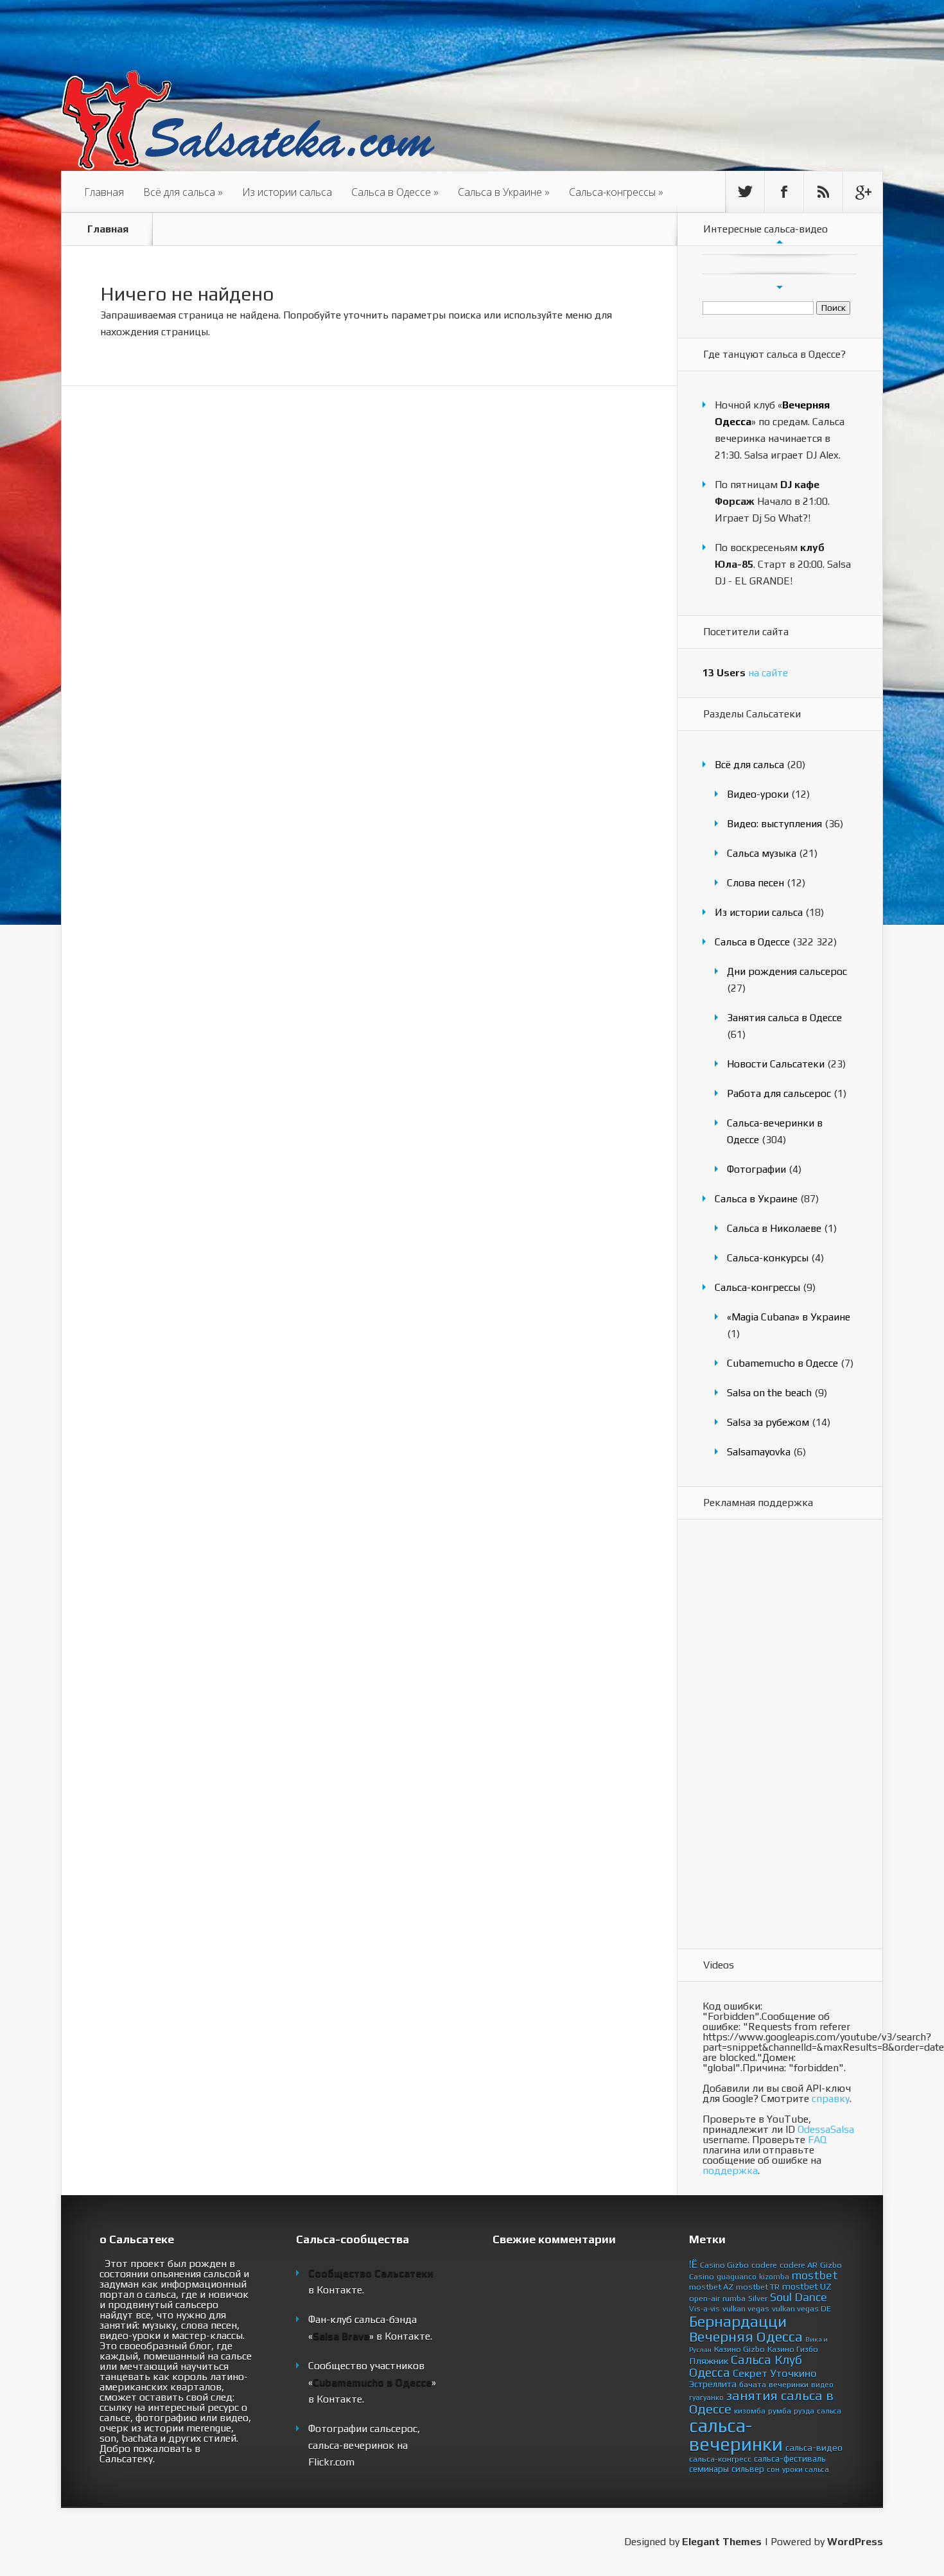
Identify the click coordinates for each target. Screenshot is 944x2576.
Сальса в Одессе (395, 192)
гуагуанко (706, 2397)
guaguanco (737, 2277)
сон (773, 2469)
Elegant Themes (722, 2542)
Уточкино (793, 2373)
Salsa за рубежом (768, 1422)
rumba (734, 2298)
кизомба (750, 2411)
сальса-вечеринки (736, 2435)
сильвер (748, 2469)
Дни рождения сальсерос (787, 971)
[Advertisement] (754, 1735)
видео (822, 2385)
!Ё (693, 2264)
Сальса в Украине (504, 192)
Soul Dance (799, 2297)
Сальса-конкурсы (768, 1258)
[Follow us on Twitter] (745, 192)
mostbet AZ (711, 2287)
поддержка (730, 2170)
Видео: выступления (774, 824)
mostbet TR (758, 2287)
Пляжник (709, 2361)
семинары (709, 2469)
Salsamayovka (759, 1452)
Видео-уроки (758, 794)
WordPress (855, 2542)
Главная (104, 192)
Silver (758, 2298)
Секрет (750, 2373)
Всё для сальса (183, 192)
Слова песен (756, 883)
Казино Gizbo (739, 2349)
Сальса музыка (762, 853)
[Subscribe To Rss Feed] (823, 192)
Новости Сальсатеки (776, 1064)
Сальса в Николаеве (774, 1228)
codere (764, 2265)
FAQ (817, 2140)
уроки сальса (806, 2469)
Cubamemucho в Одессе (782, 1363)
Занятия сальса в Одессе (784, 1018)
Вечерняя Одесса (746, 2336)
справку (831, 2098)
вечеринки (789, 2384)
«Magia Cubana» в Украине (789, 1317)
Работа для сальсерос (779, 1093)
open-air (704, 2298)
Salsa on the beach (769, 1393)
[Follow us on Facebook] (784, 192)
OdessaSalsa (826, 2129)
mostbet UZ (807, 2286)
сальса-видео (814, 2448)
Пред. (780, 241)
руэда (804, 2411)
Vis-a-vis (704, 2309)
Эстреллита (713, 2384)
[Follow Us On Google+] (862, 192)
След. (780, 287)
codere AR (799, 2265)
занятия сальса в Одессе (761, 2402)
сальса (829, 2411)
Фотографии (756, 1169)
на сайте (745, 673)
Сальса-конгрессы (616, 192)
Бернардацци (738, 2321)
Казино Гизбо (793, 2349)
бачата (753, 2384)
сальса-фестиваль (790, 2458)
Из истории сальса (287, 192)
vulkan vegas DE (801, 2309)
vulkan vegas (746, 2309)
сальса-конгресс (720, 2459)
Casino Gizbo (724, 2265)
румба (780, 2411)
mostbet (815, 2275)
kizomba (774, 2277)
